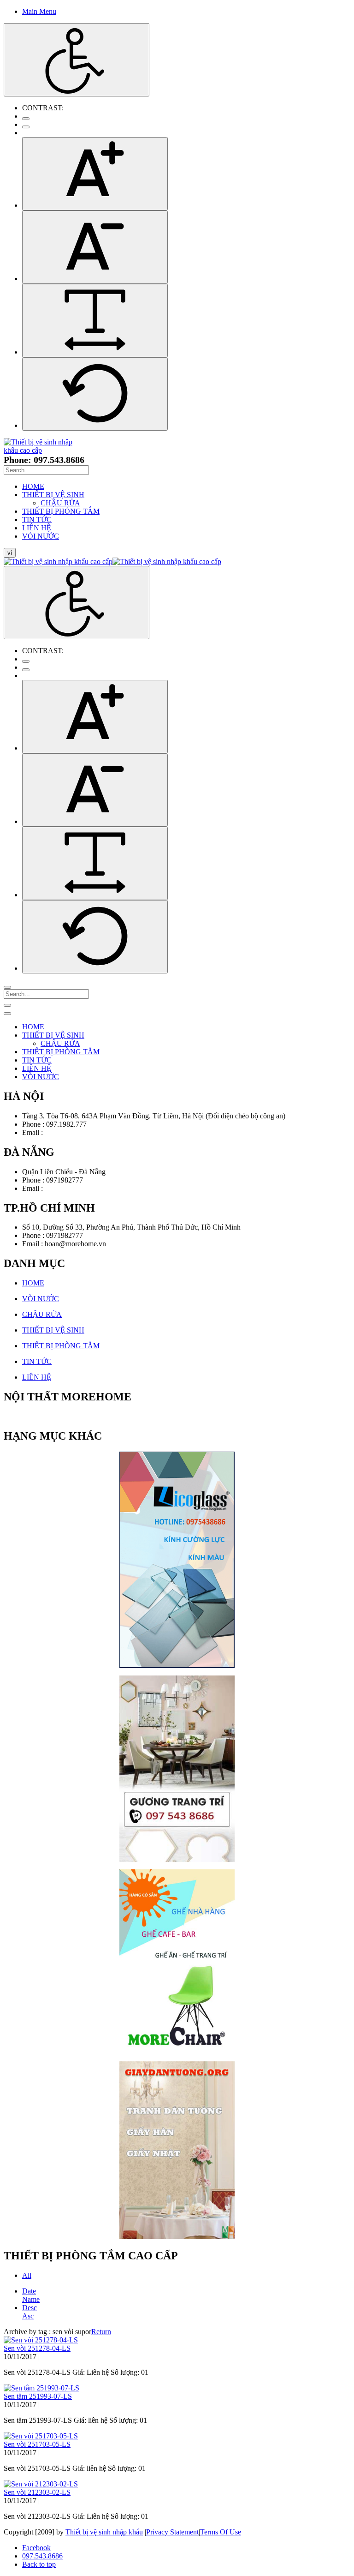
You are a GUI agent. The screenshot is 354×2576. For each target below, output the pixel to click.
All (27, 2275)
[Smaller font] (95, 247)
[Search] (7, 987)
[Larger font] (95, 174)
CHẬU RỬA (42, 1314)
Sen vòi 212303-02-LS (37, 2492)
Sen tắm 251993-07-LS (38, 2396)
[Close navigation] (7, 1014)
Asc (28, 2316)
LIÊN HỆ (37, 1377)
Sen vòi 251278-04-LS (37, 2348)
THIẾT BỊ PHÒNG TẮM (61, 1346)
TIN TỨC (37, 1361)
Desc (29, 2308)
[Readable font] (95, 321)
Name (31, 2299)
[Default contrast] (26, 119)
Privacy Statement (172, 2532)
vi (10, 553)
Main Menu (39, 11)
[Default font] (95, 394)
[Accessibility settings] (77, 60)
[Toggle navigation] (7, 1005)
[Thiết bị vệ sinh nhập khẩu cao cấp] (39, 450)
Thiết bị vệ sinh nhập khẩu (104, 2532)
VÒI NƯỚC (41, 1299)
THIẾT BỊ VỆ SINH (53, 1330)
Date (29, 2291)
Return (101, 2332)
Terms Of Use (221, 2532)
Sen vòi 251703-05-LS (37, 2444)
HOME (33, 1283)
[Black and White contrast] (26, 127)
